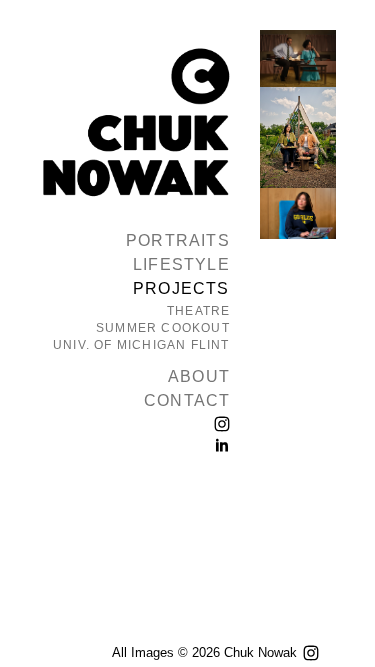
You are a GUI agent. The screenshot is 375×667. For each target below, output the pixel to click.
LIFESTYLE (181, 264)
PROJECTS (181, 288)
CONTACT (187, 400)
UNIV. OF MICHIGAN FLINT (141, 345)
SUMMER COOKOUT (163, 328)
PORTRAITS (178, 240)
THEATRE (198, 311)
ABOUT (199, 376)
